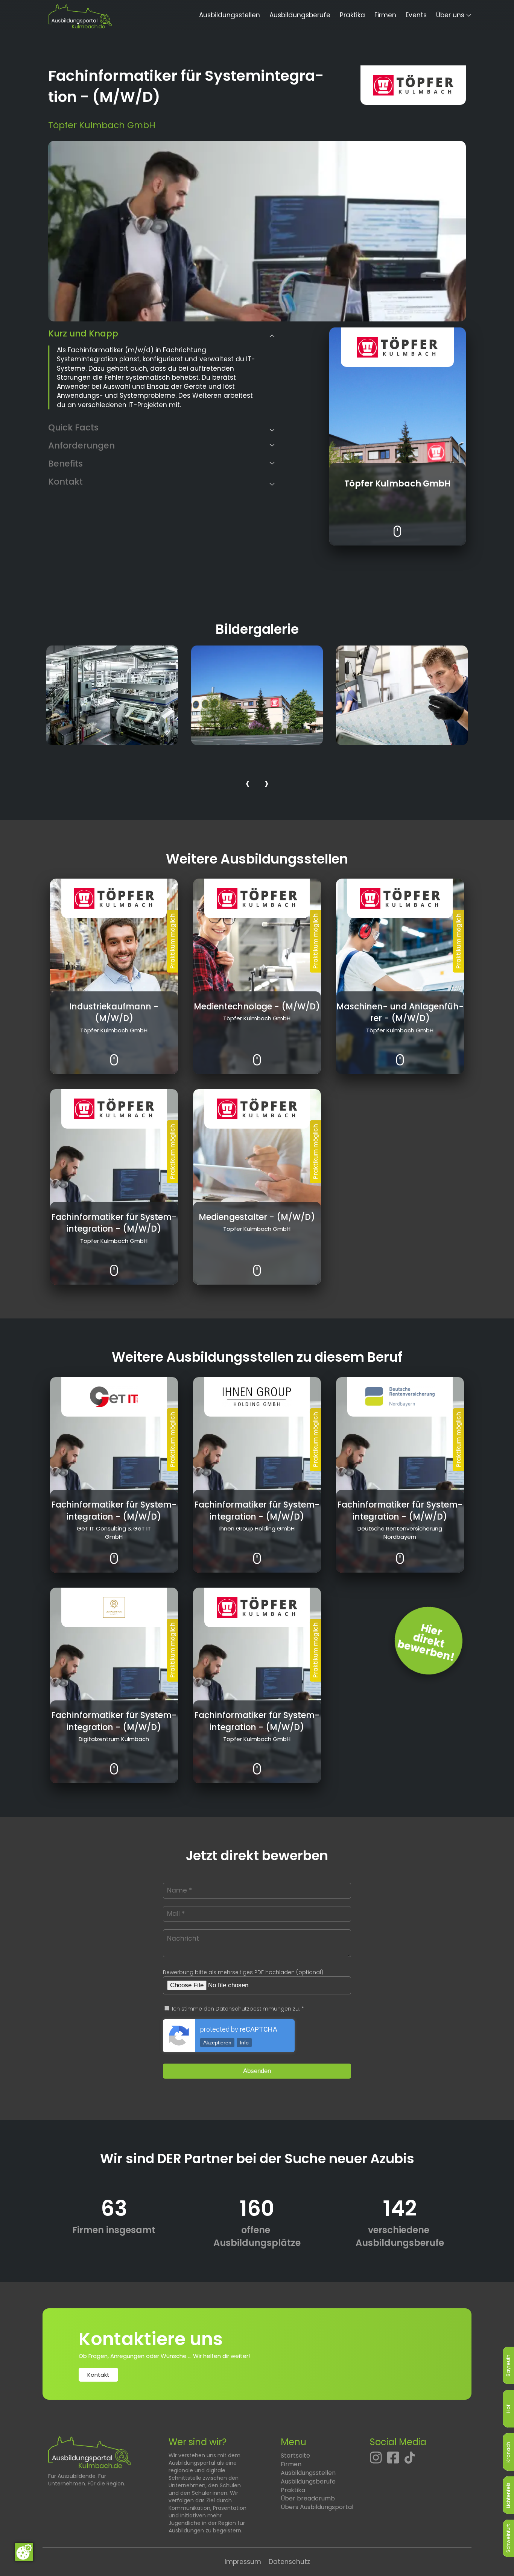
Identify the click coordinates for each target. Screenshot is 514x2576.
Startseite (295, 2456)
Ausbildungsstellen (230, 15)
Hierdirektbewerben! (426, 1643)
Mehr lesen (398, 526)
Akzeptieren (217, 2043)
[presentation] (248, 785)
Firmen (385, 15)
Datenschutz (289, 2562)
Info (244, 2043)
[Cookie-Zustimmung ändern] (24, 2552)
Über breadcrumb (308, 2498)
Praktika (352, 15)
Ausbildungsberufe (300, 15)
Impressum (243, 2562)
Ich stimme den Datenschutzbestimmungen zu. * (237, 2009)
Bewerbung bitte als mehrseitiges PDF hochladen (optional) (243, 1972)
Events (416, 15)
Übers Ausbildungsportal (317, 2507)
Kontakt (98, 2375)
